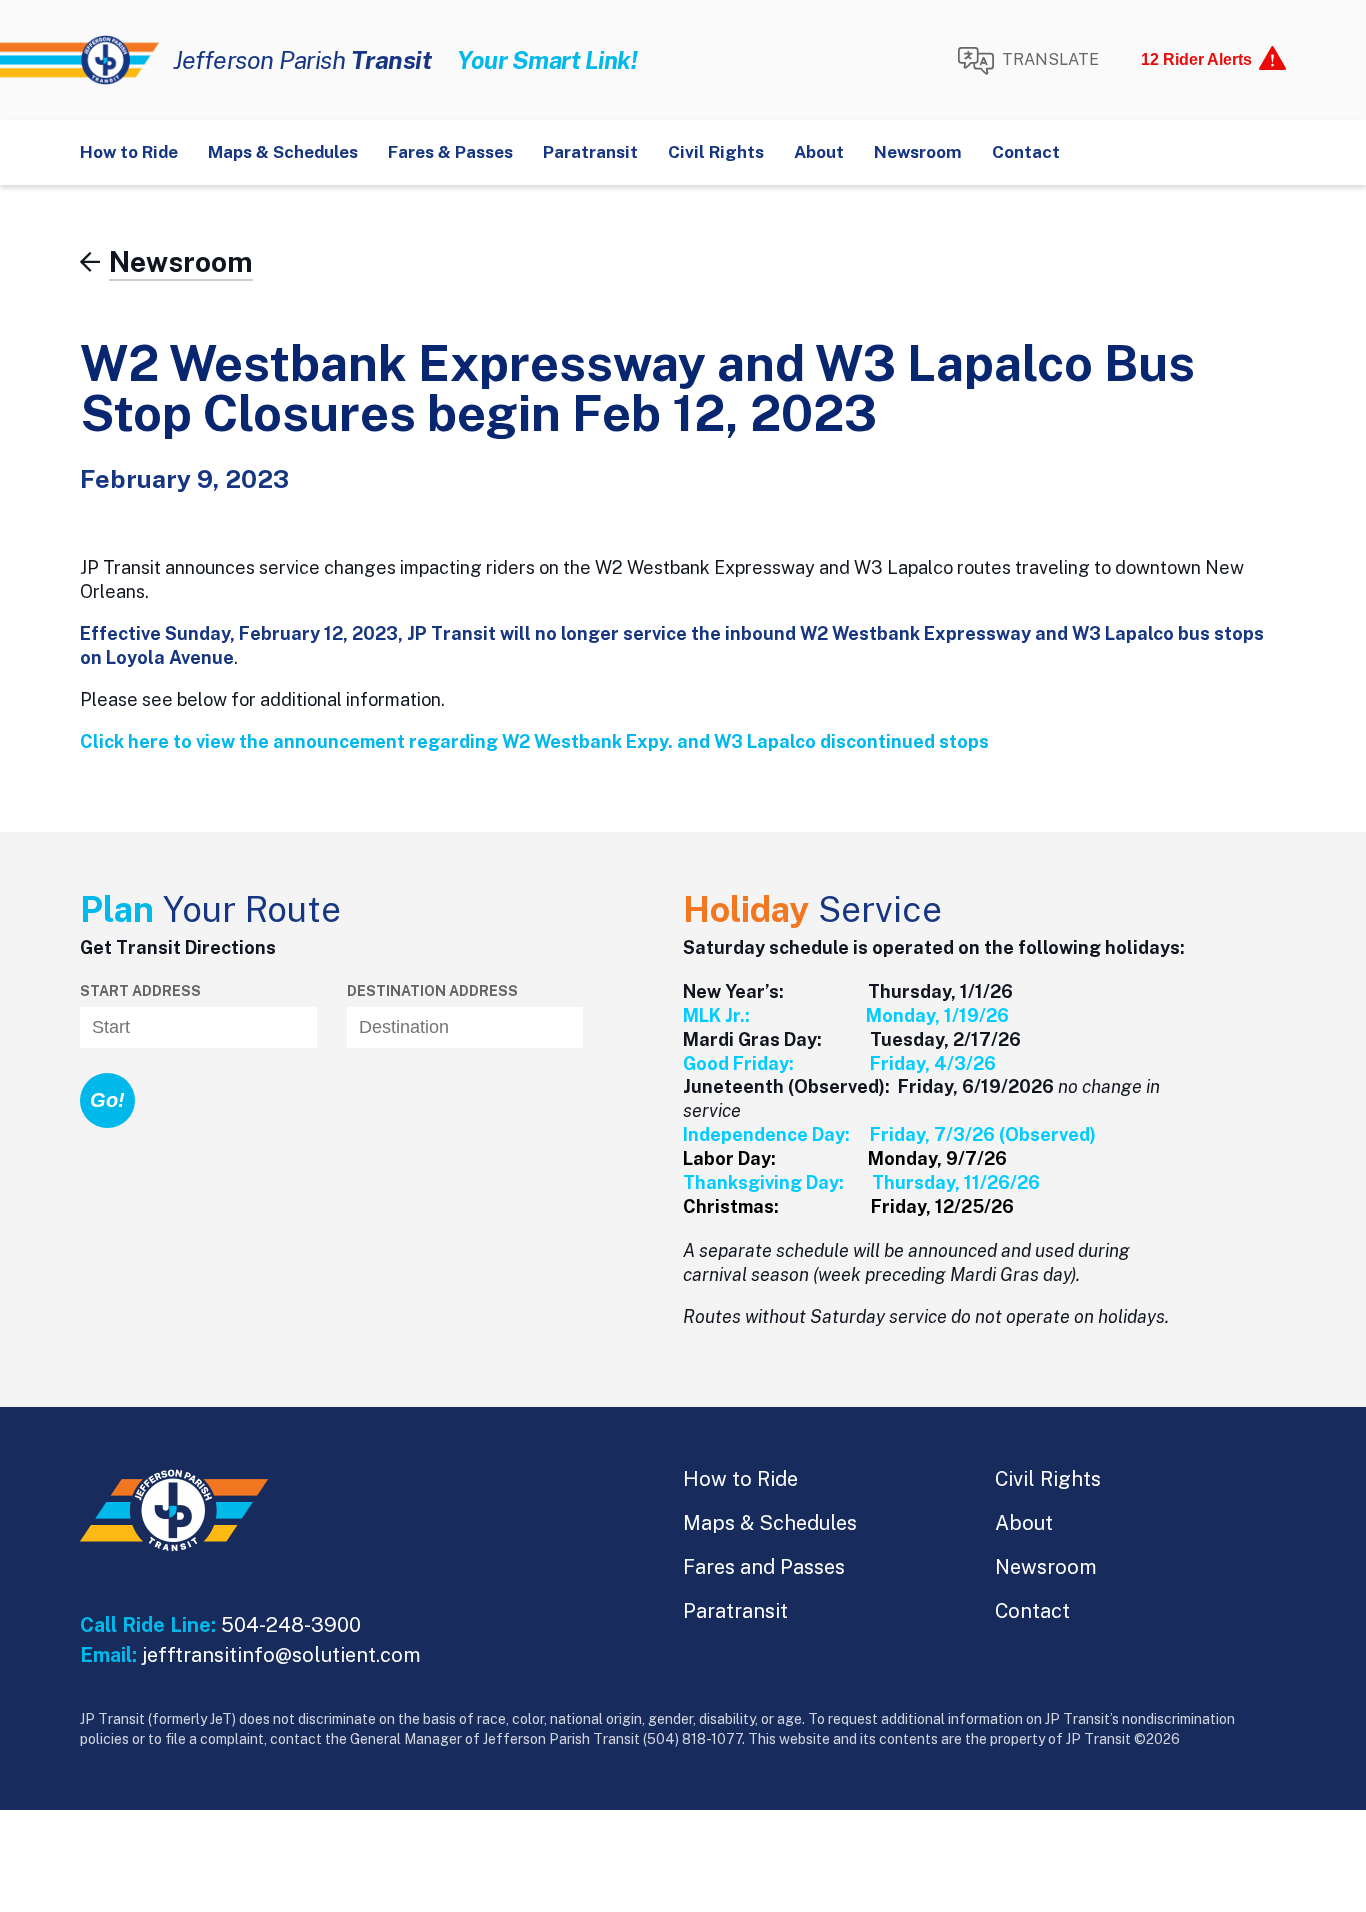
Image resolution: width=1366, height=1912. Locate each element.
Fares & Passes (450, 152)
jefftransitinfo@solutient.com (281, 1655)
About (819, 152)
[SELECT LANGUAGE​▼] (1028, 61)
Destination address (432, 991)
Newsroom (918, 152)
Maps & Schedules (283, 152)
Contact (1026, 152)
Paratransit (590, 152)
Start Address (140, 991)
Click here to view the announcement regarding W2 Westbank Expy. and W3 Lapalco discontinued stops (534, 741)
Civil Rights (716, 152)
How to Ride (129, 152)
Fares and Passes (764, 1567)
